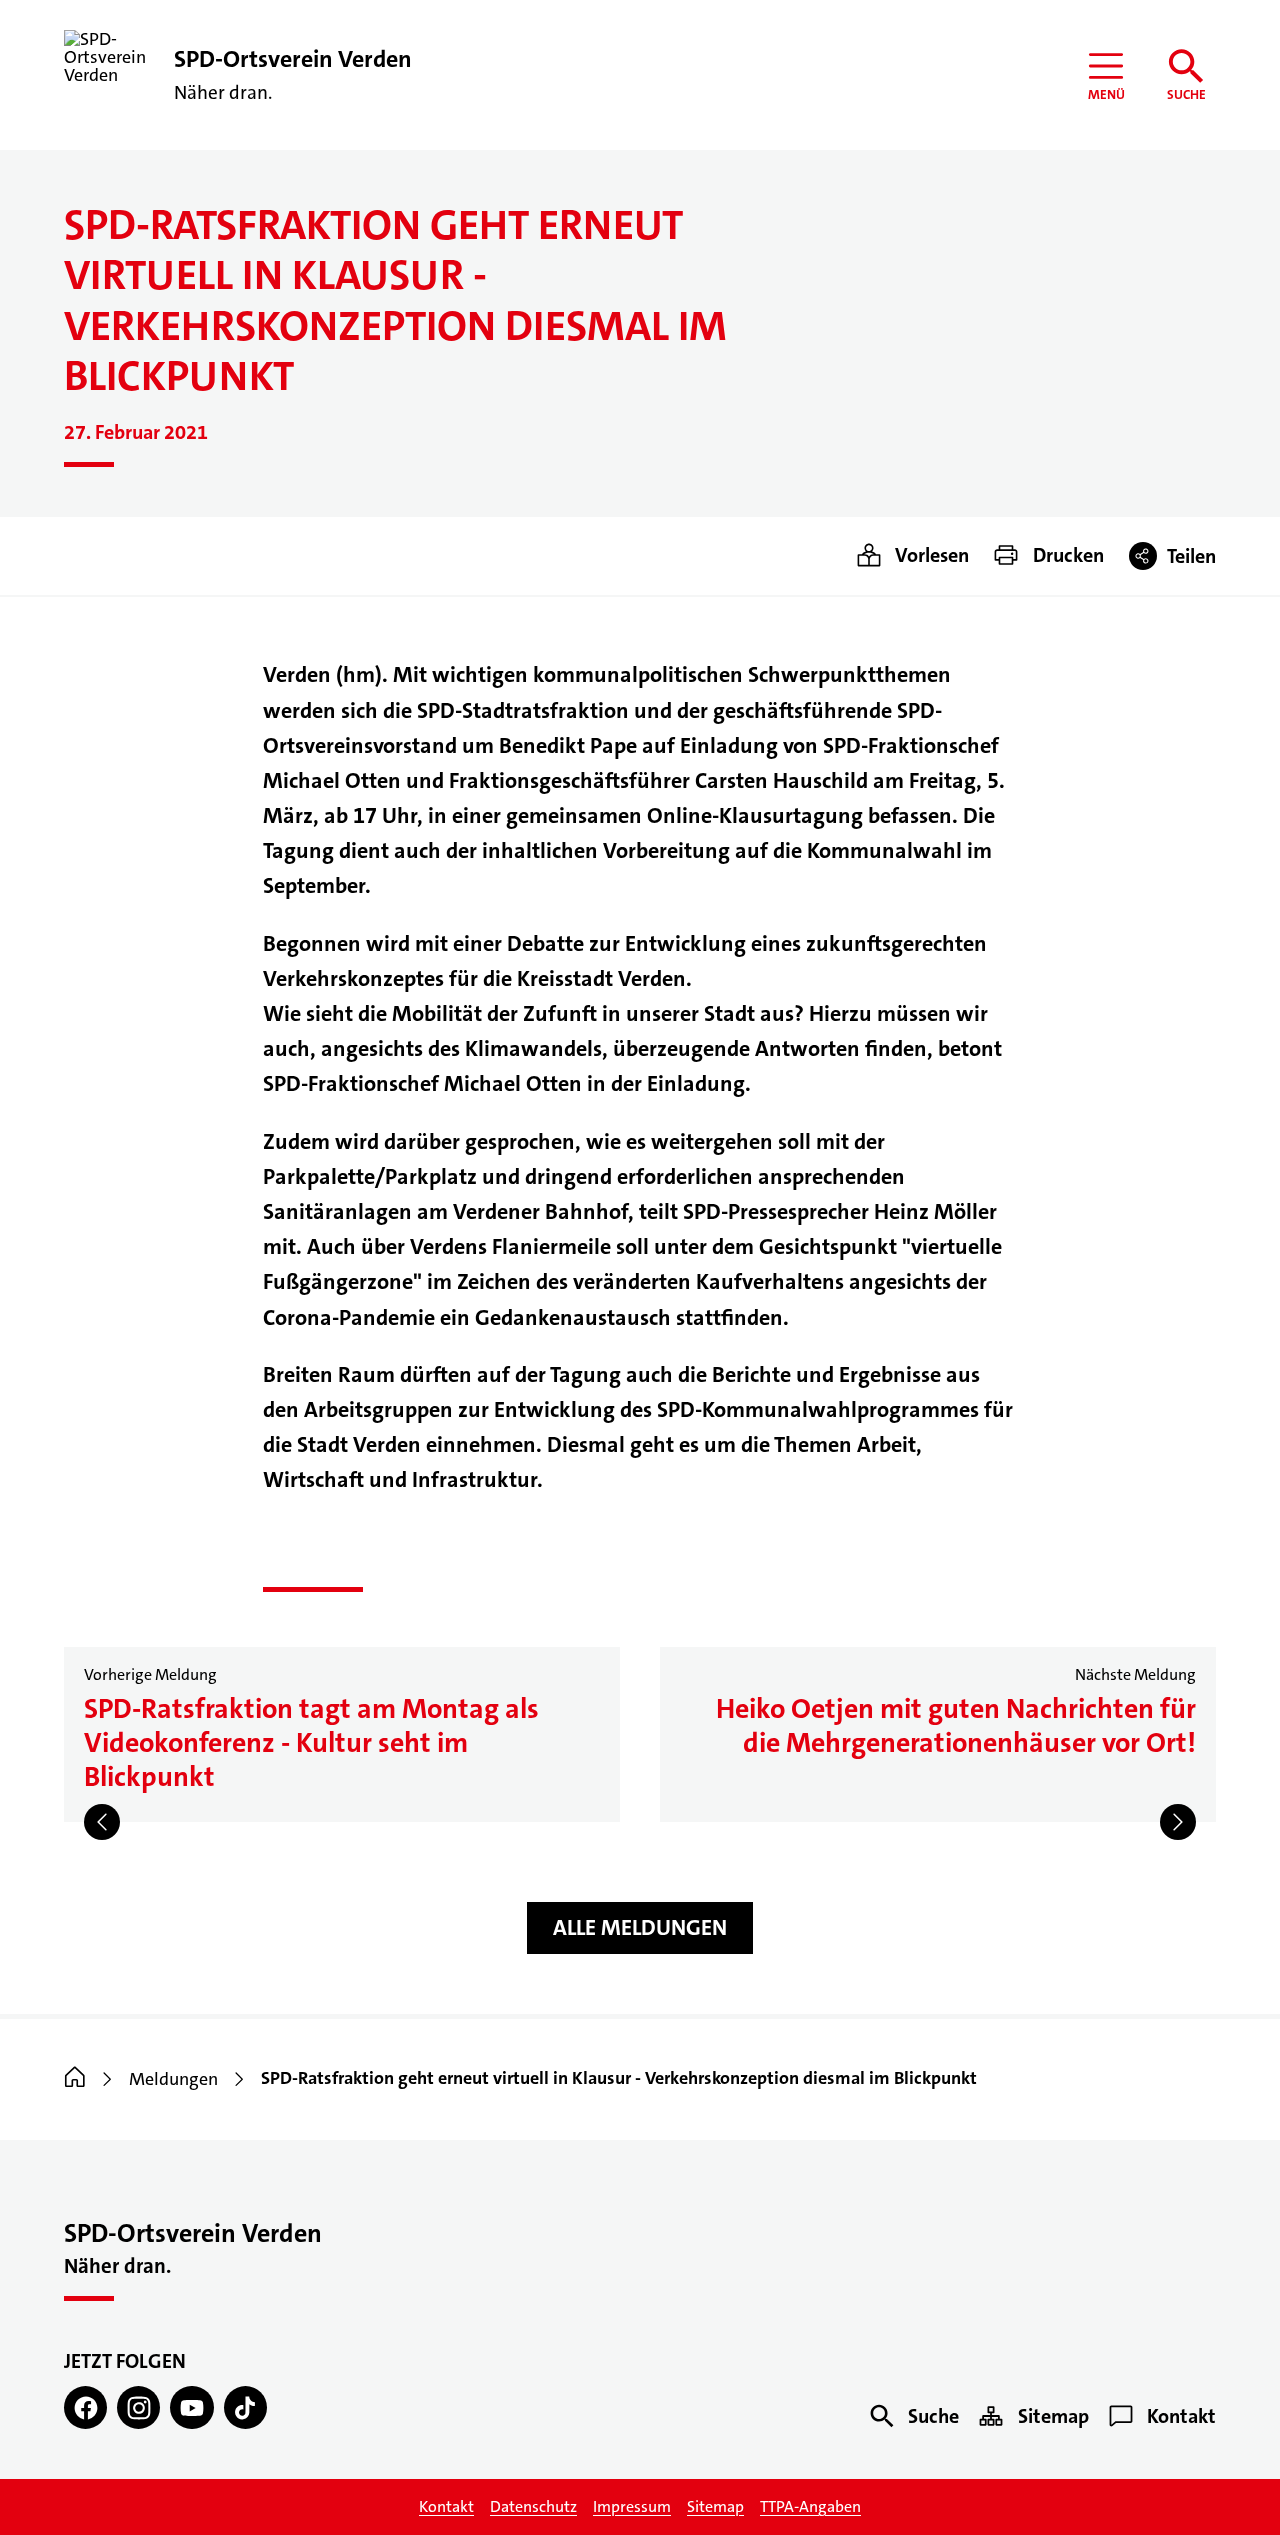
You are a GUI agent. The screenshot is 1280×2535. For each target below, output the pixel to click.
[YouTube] (191, 2407)
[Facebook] (85, 2407)
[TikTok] (245, 2407)
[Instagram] (138, 2407)
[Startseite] (75, 2079)
